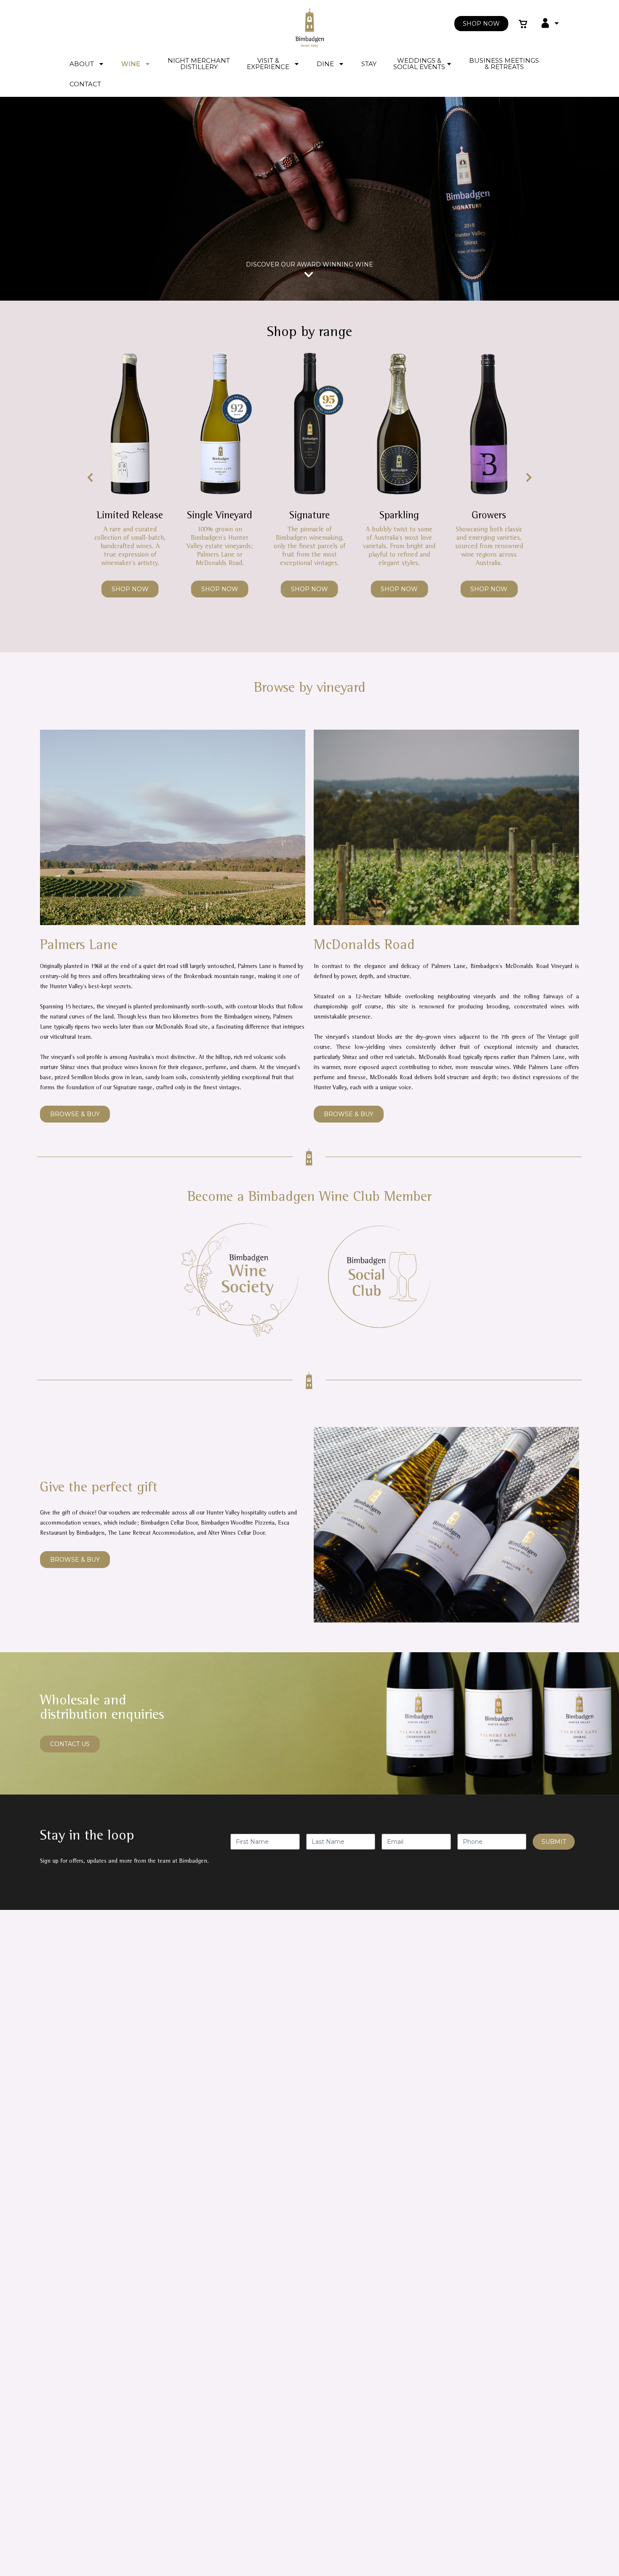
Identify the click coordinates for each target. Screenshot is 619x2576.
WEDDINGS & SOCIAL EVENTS (419, 64)
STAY (369, 64)
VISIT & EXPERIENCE (268, 64)
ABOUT (82, 64)
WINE (131, 64)
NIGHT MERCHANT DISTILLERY (199, 64)
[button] (90, 477)
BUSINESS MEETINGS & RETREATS (504, 64)
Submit (554, 1842)
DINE (325, 64)
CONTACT (85, 84)
